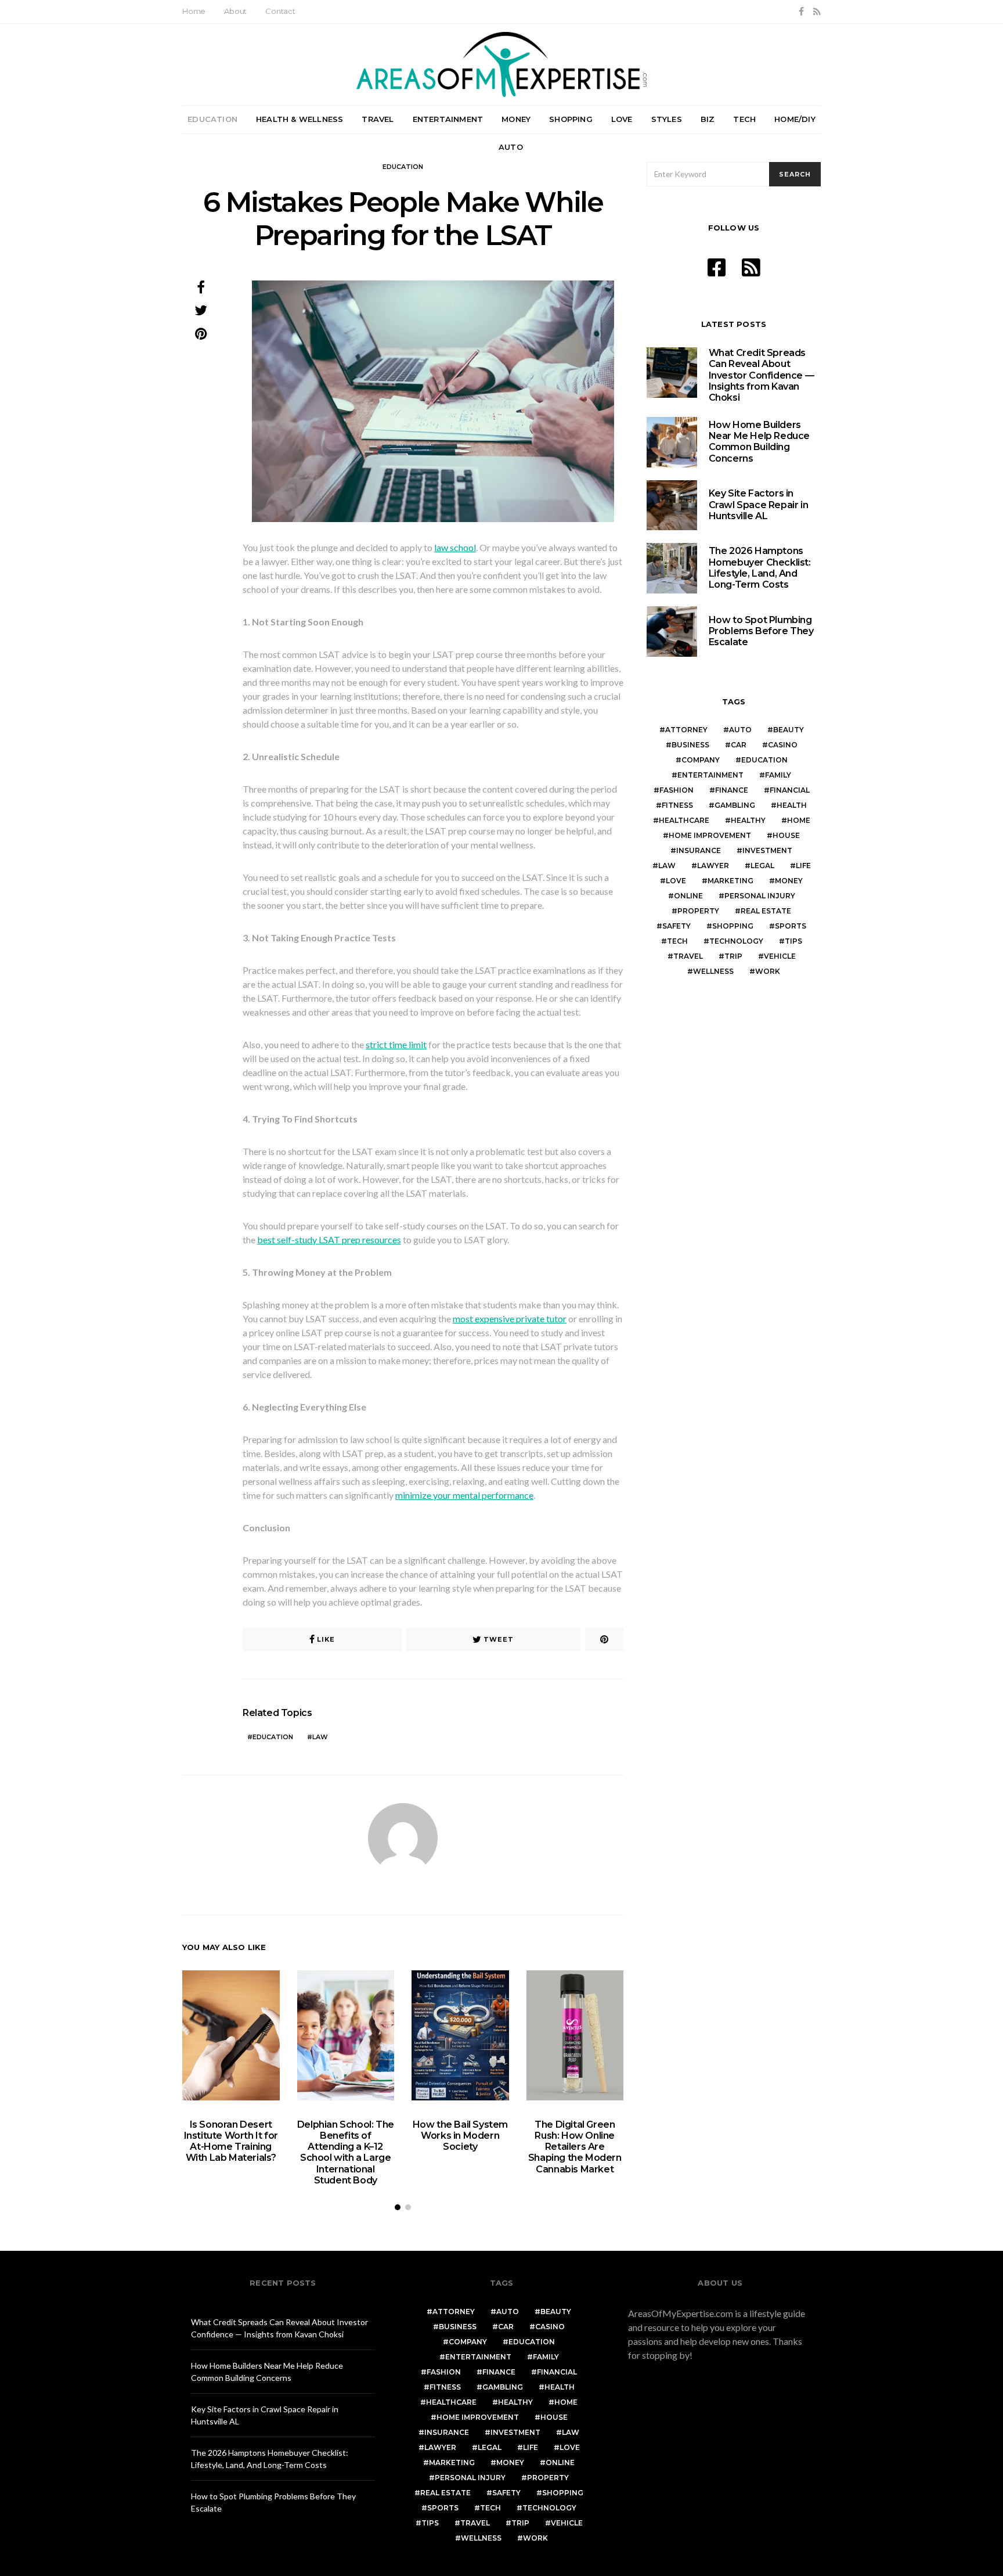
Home (194, 11)
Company (701, 760)
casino (783, 745)
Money (516, 119)
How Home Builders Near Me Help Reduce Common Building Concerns (759, 442)
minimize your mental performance (464, 1495)
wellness (713, 971)
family (778, 775)
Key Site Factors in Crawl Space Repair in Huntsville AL (759, 504)
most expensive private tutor (510, 1318)
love (676, 881)
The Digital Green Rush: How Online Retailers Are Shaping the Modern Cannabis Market (575, 2147)
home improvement (710, 835)
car (739, 745)
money (789, 881)
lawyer (713, 866)
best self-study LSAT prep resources (329, 1240)
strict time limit (396, 1044)
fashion (677, 790)
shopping (733, 926)
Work (768, 971)
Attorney (686, 730)
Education (212, 119)
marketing (730, 881)
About (235, 11)
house (786, 835)
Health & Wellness (300, 119)
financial (790, 790)
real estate (766, 911)
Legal (762, 866)
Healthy (748, 820)
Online (688, 896)
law (320, 1737)
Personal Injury (760, 896)
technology (736, 941)
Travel (378, 119)
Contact (280, 11)
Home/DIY (795, 119)
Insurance (699, 850)
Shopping (571, 119)
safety (677, 926)
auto (740, 730)
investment (767, 850)
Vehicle (780, 956)
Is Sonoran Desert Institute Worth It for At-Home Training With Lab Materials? (231, 2141)
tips (793, 941)
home (799, 820)
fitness (677, 805)
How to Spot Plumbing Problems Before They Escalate (761, 631)
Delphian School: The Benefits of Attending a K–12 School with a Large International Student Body (346, 2152)
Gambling (735, 805)
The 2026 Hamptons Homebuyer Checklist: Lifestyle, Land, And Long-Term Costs (760, 568)
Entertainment (448, 119)
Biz (708, 119)
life (803, 866)
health (792, 805)
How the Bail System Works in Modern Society (460, 2136)
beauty (789, 730)
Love (622, 119)
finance (732, 790)
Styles (667, 119)
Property (698, 911)
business (690, 745)
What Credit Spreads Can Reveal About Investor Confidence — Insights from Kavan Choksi (762, 375)
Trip (733, 956)
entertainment (710, 775)
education (273, 1737)
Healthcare (684, 820)
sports (791, 926)
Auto (511, 147)
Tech (744, 119)
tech (677, 941)
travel (688, 956)
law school (455, 547)
